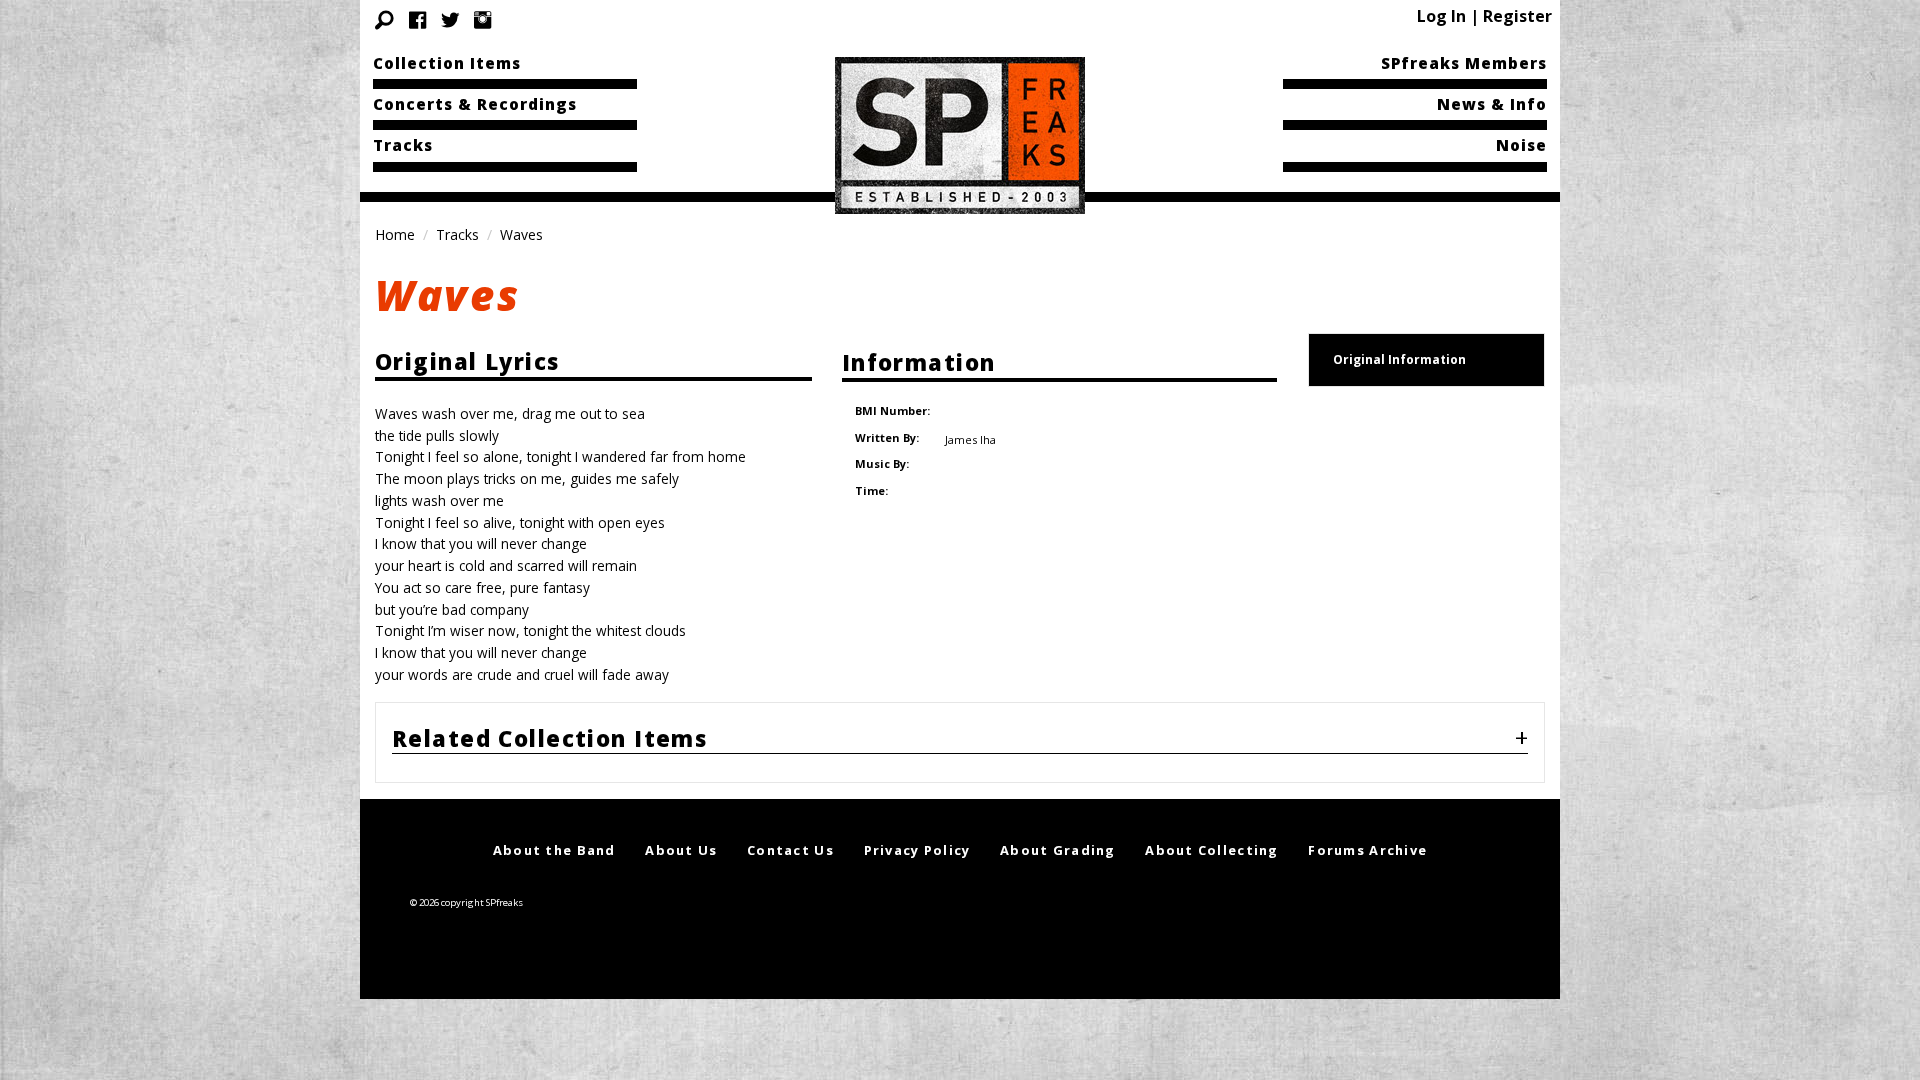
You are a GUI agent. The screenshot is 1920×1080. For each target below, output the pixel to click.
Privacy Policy (917, 850)
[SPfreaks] (960, 134)
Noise (1521, 145)
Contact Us (790, 850)
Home (395, 234)
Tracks (403, 145)
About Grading (1058, 850)
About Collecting (1211, 850)
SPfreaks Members (1464, 63)
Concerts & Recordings (475, 104)
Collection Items (447, 63)
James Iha (970, 439)
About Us (681, 850)
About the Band (554, 850)
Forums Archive (1367, 850)
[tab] (960, 743)
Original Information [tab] (1399, 359)
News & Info (1492, 104)
